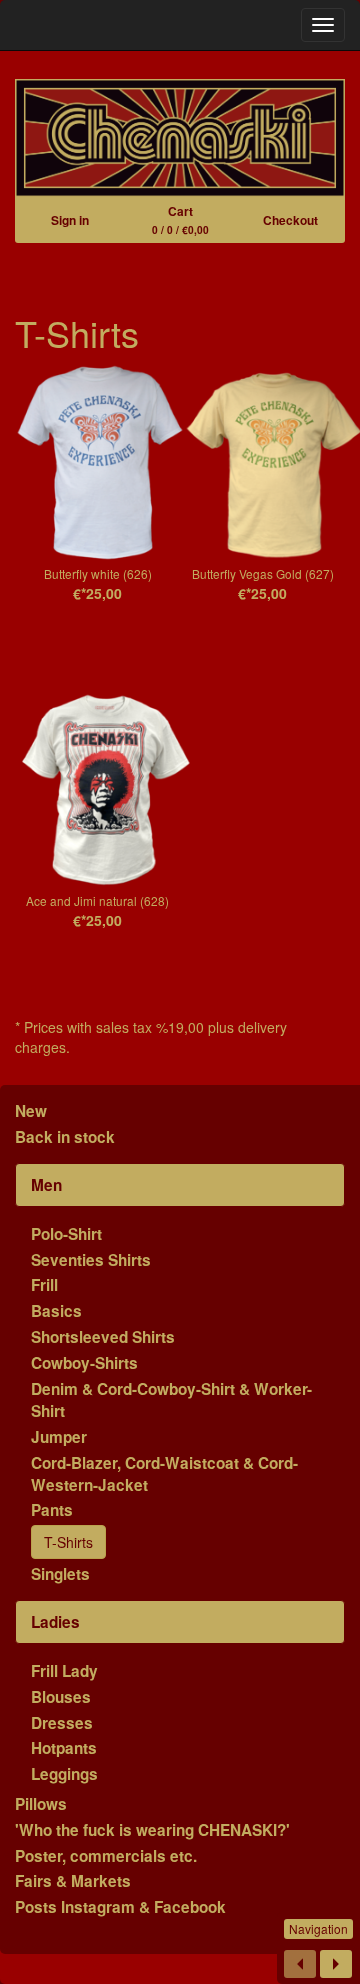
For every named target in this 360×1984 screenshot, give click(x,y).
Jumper (59, 1437)
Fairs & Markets (73, 1881)
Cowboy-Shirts (84, 1363)
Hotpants (64, 1748)
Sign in (70, 220)
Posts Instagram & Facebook (120, 1907)
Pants (52, 1510)
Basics (56, 1311)
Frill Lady (64, 1671)
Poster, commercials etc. (106, 1856)
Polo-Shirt (66, 1234)
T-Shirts (68, 1542)
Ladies (55, 1622)
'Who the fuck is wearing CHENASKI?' (152, 1830)
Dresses (62, 1723)
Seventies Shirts (91, 1260)
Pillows (41, 1804)
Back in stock (65, 1137)
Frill (44, 1285)
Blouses (61, 1697)
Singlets (60, 1574)
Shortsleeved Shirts (103, 1337)
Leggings (64, 1774)
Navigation (318, 1928)
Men (46, 1185)
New (31, 1111)
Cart (180, 219)
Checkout (290, 220)
